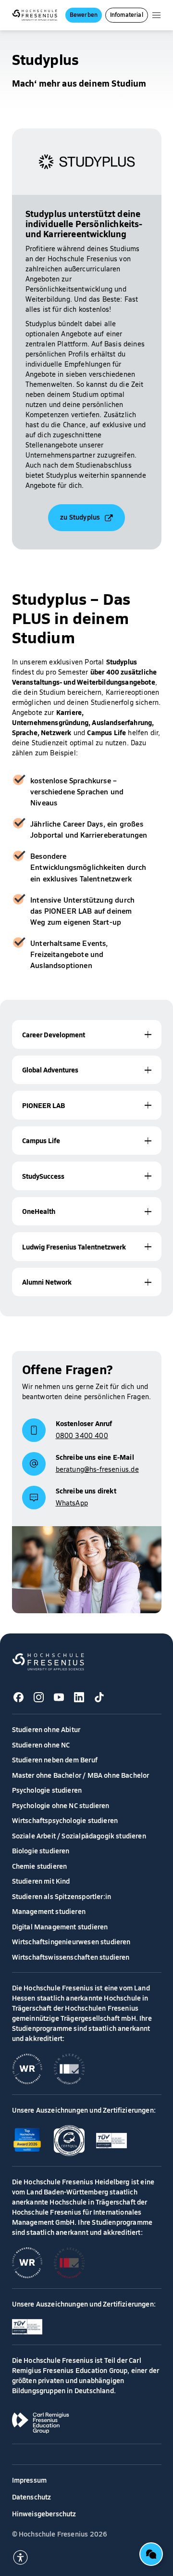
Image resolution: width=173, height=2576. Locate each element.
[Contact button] (151, 2554)
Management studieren (49, 1911)
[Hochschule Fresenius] (35, 15)
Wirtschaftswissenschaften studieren (71, 1957)
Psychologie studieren (47, 1790)
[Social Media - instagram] (39, 1697)
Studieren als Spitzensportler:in (62, 1896)
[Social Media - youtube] (59, 1697)
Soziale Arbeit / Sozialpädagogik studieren (79, 1836)
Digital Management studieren (60, 1926)
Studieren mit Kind (41, 1881)
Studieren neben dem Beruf (55, 1760)
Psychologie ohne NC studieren (61, 1805)
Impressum (30, 2480)
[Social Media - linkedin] (79, 1697)
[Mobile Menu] (156, 15)
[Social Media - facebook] (19, 1697)
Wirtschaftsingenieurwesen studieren (71, 1941)
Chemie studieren (40, 1866)
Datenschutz (32, 2497)
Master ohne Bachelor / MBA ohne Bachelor (81, 1775)
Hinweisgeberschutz (44, 2513)
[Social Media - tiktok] (99, 1697)
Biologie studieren (41, 1850)
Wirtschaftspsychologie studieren (65, 1820)
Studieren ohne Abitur (46, 1729)
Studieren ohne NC (41, 1745)
